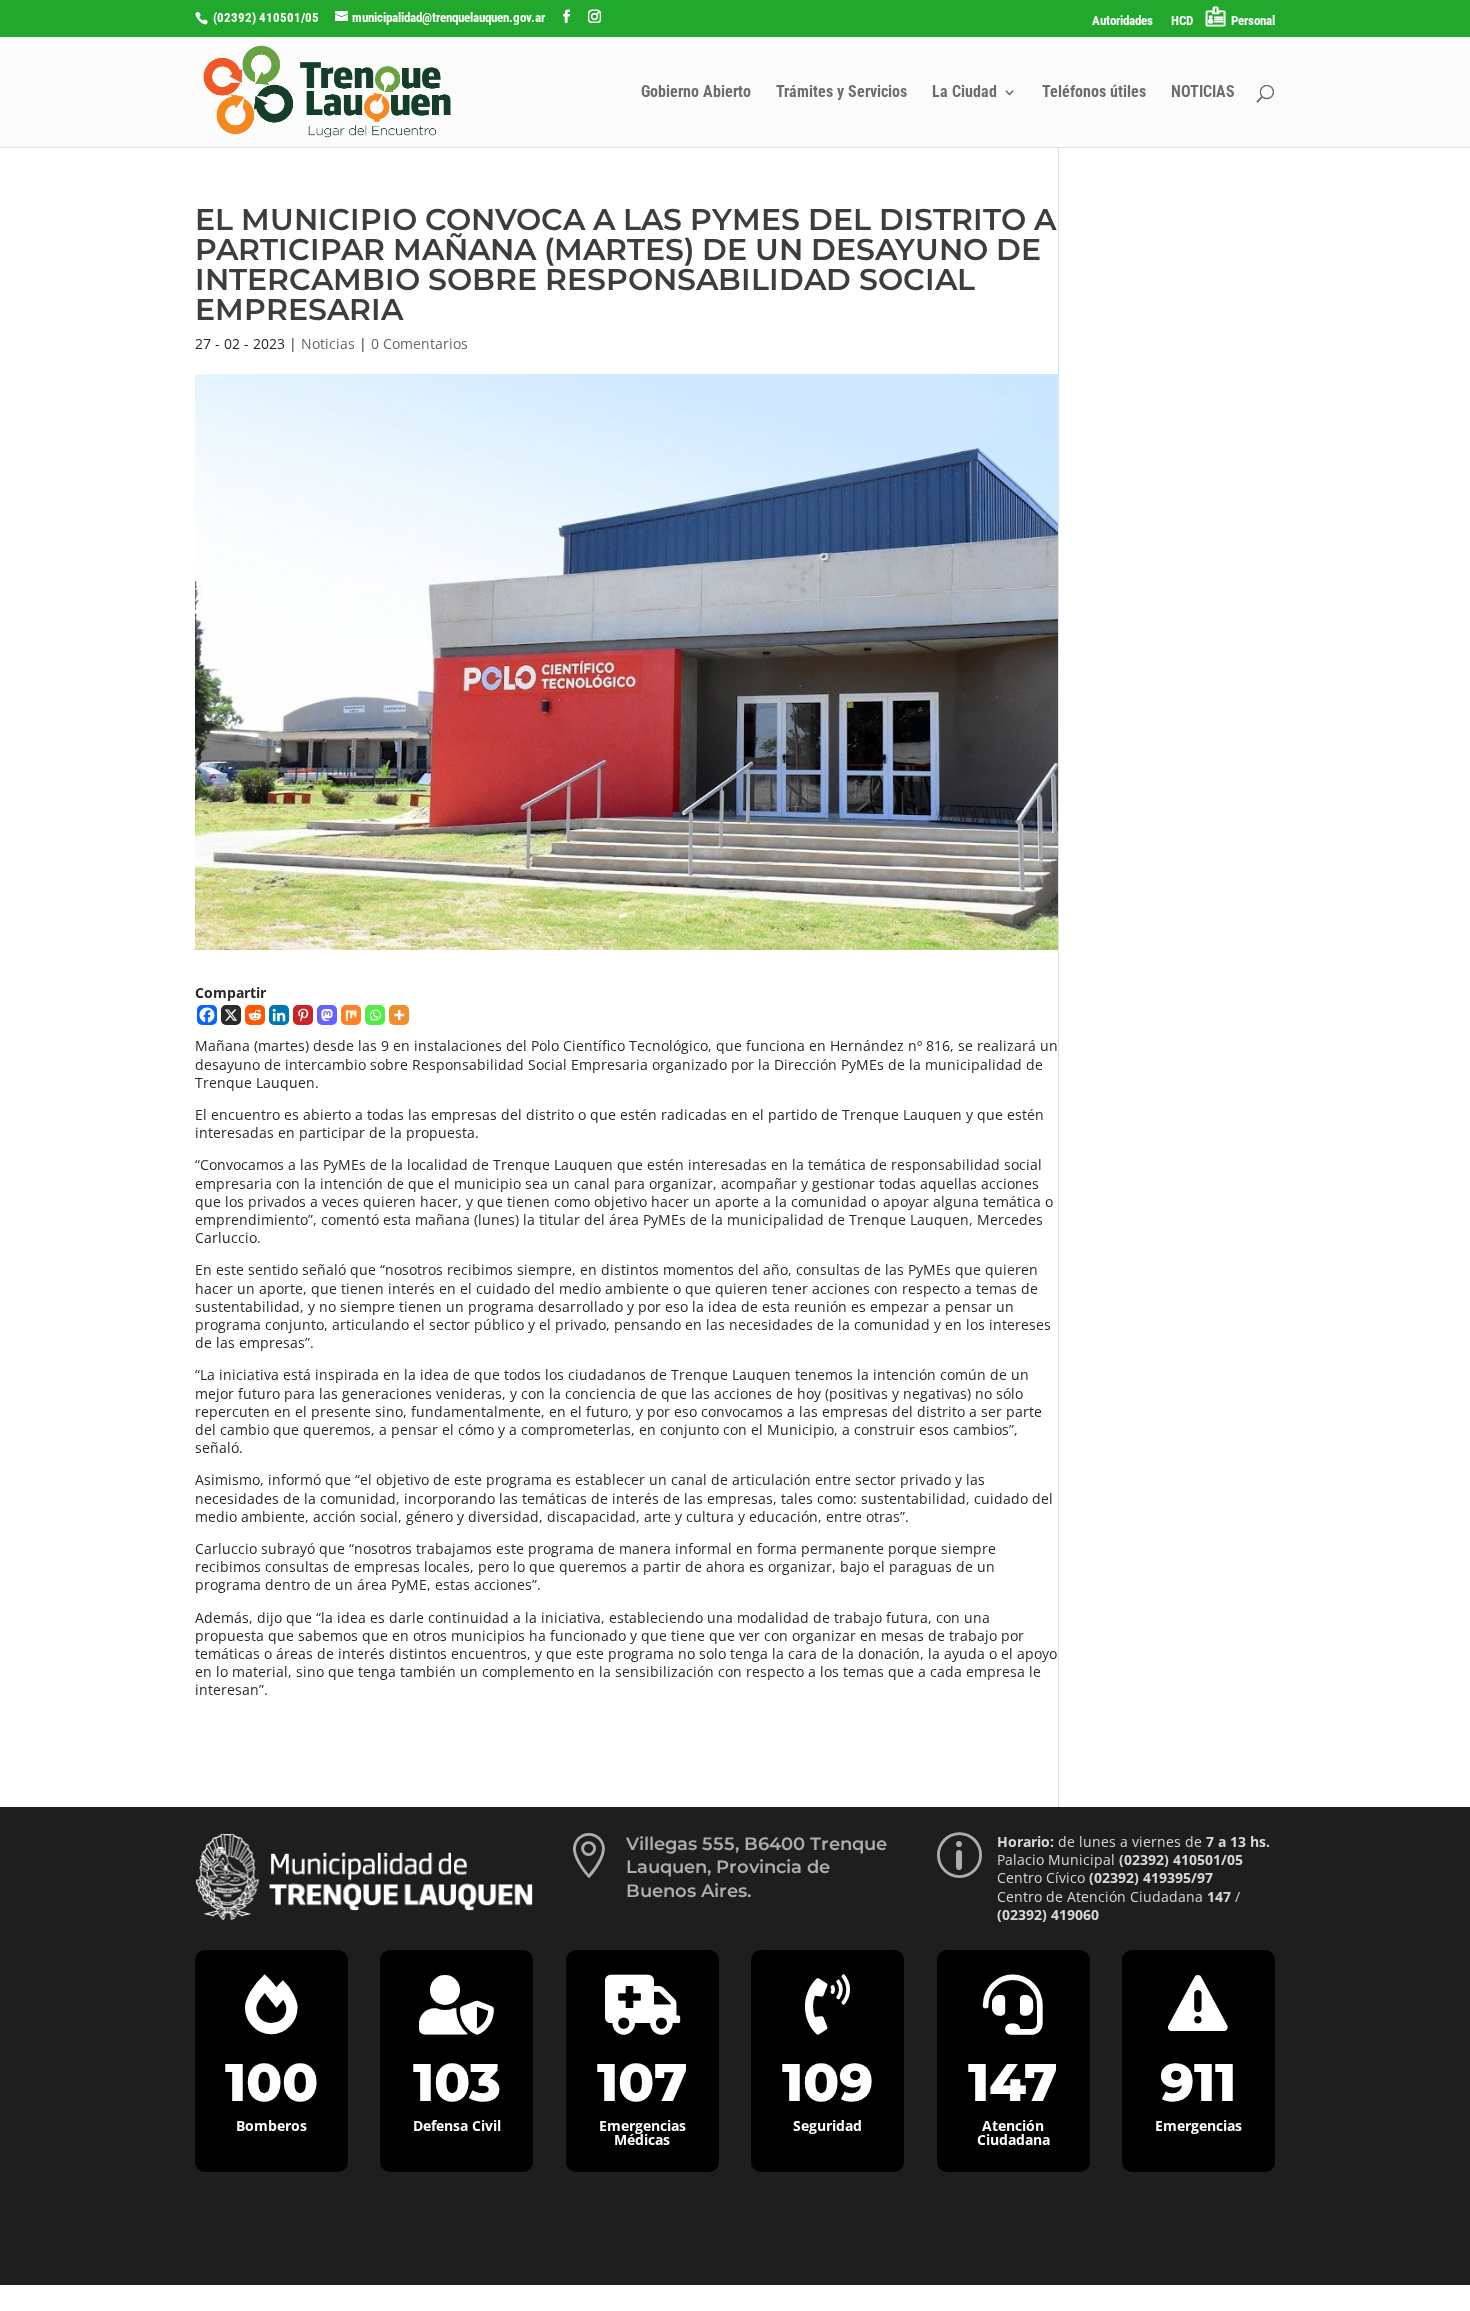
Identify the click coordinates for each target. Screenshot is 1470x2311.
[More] (399, 1015)
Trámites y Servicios (841, 93)
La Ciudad (964, 93)
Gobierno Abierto (696, 93)
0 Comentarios (419, 343)
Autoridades (1122, 21)
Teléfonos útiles (1094, 93)
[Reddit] (255, 1015)
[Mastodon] (327, 1015)
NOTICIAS (1203, 93)
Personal (1253, 20)
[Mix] (351, 1015)
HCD (1182, 21)
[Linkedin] (279, 1015)
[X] (231, 1015)
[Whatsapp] (375, 1015)
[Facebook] (207, 1015)
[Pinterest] (303, 1015)
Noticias (328, 343)
